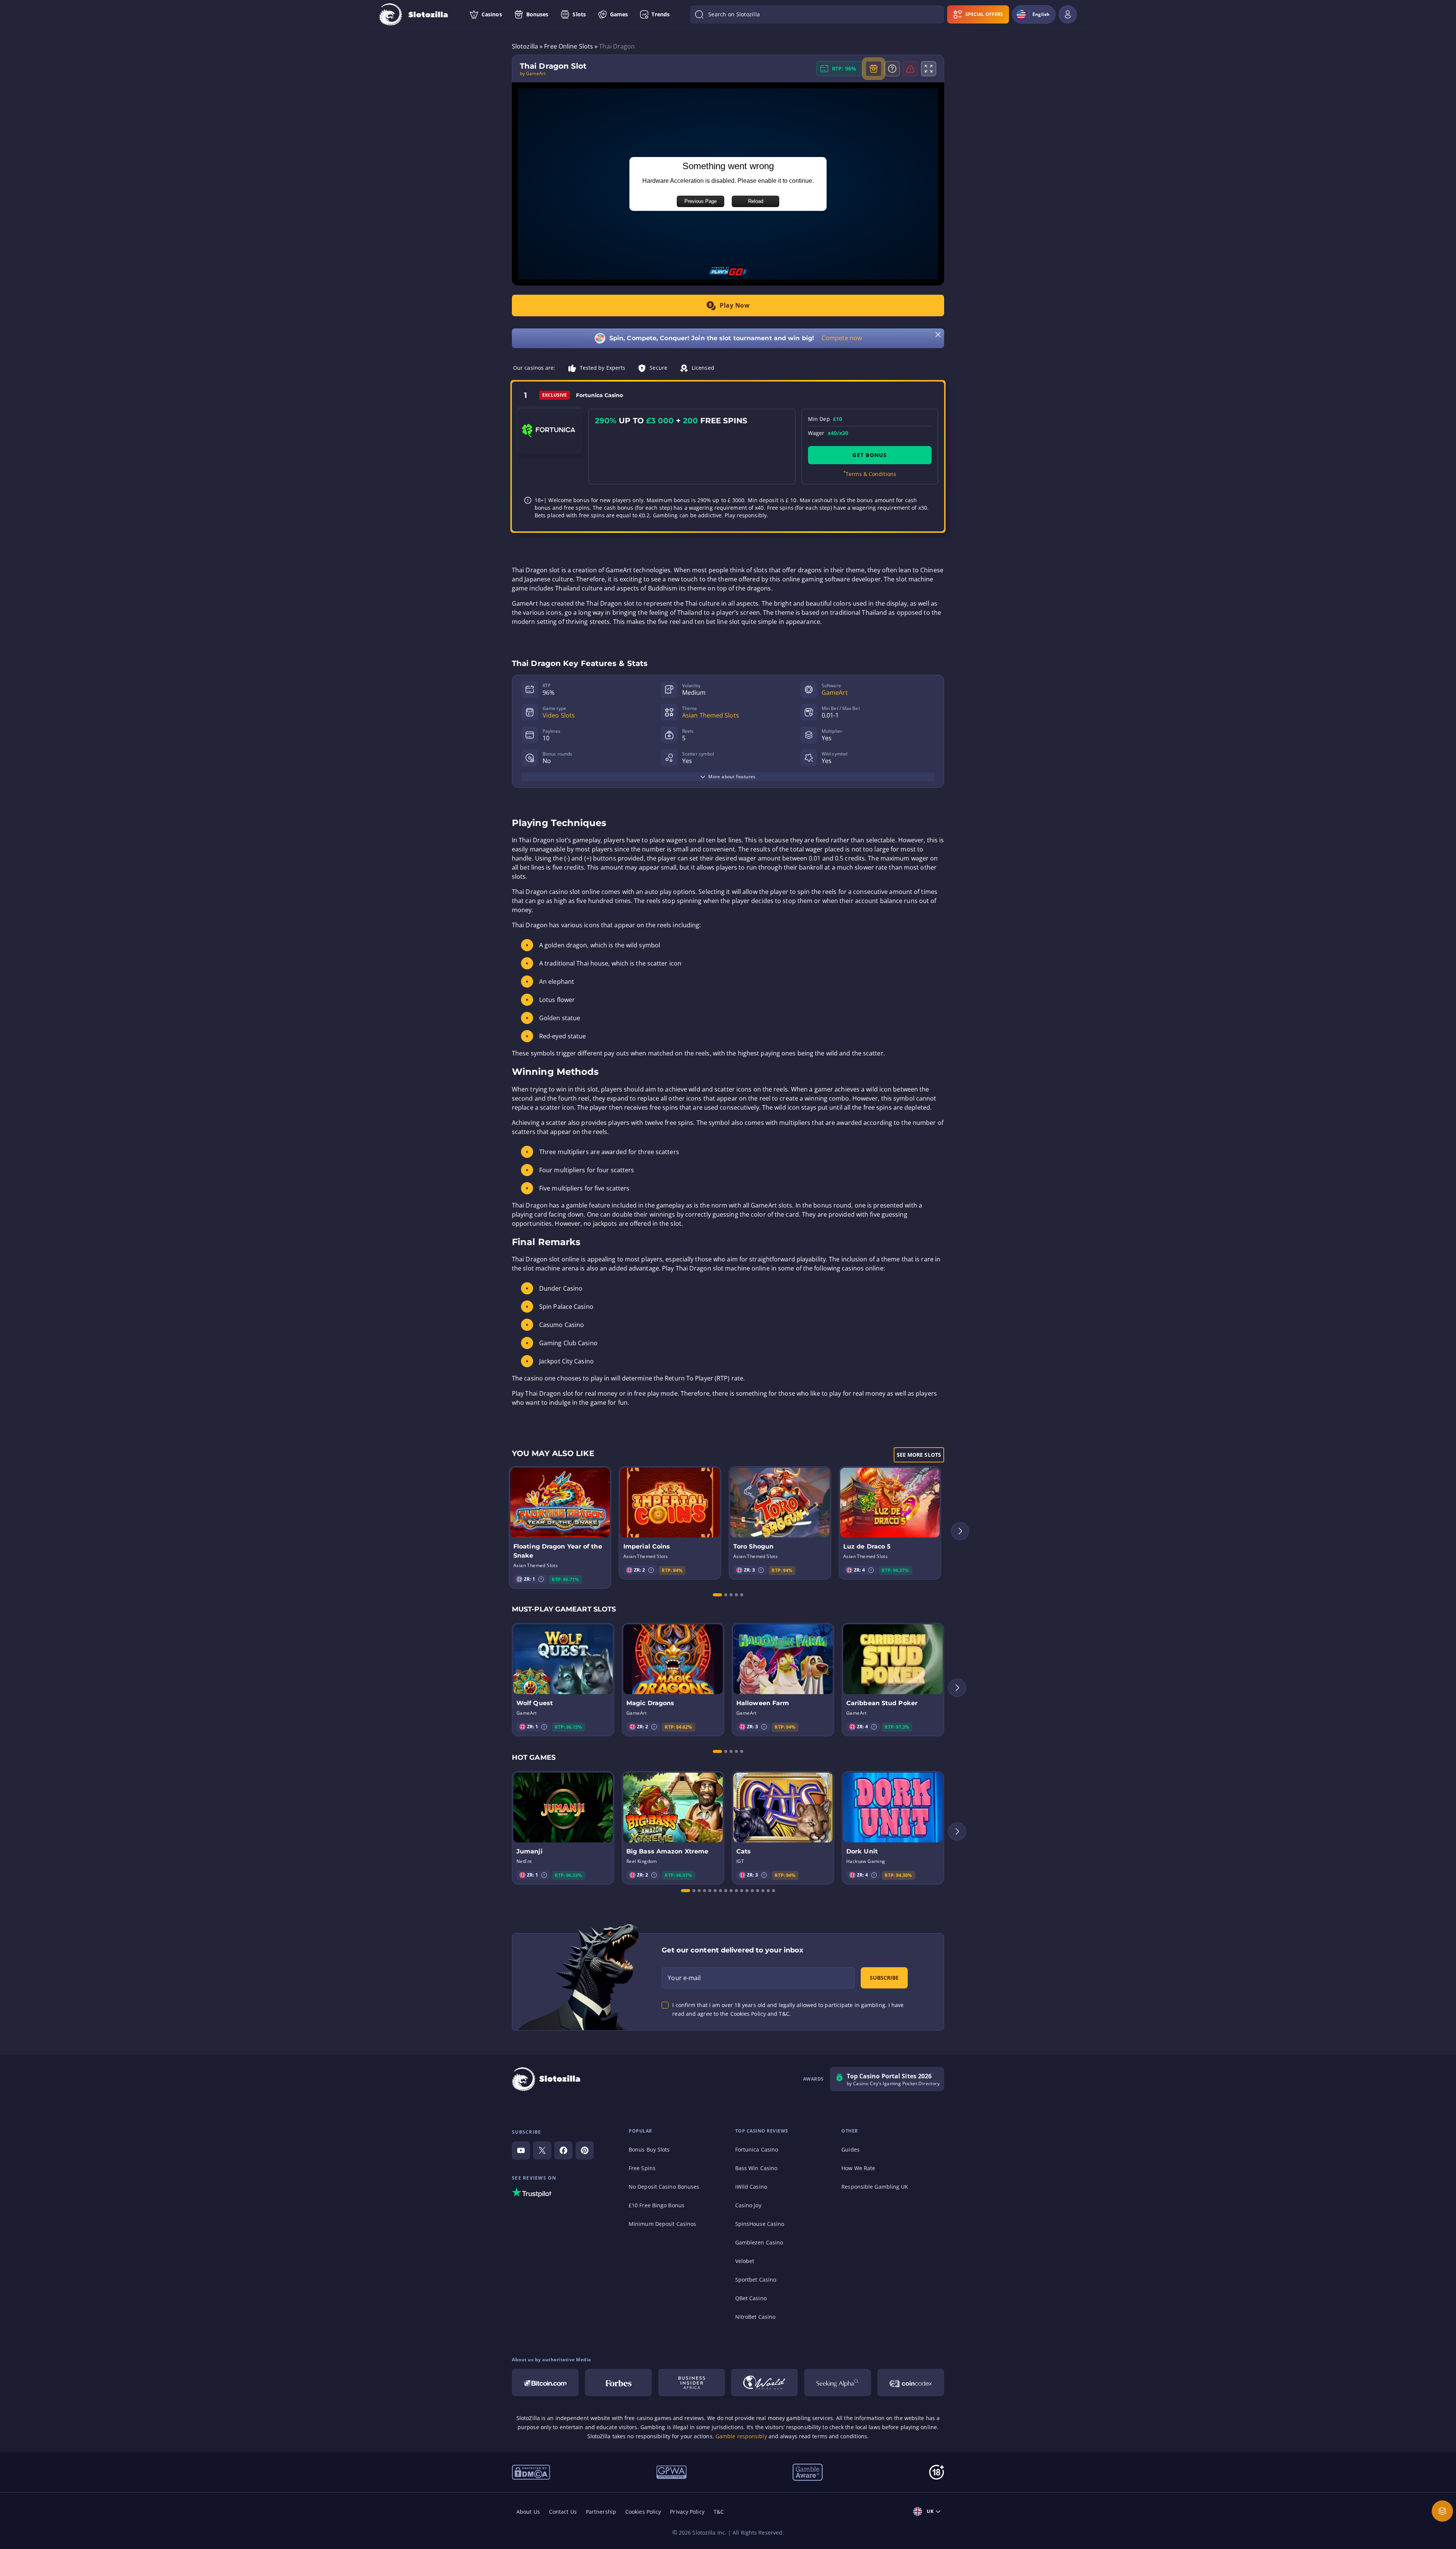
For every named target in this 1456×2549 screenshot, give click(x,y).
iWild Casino (751, 2187)
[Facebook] (563, 2150)
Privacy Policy (687, 2512)
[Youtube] (521, 2150)
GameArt (835, 693)
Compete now (842, 338)
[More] (1442, 2511)
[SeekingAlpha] (838, 2383)
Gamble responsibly (741, 2436)
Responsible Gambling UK (875, 2187)
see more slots (919, 1455)
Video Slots (559, 715)
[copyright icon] (764, 2383)
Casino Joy (748, 2205)
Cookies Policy (643, 2512)
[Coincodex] (911, 2383)
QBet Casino (751, 2298)
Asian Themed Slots (711, 715)
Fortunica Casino (757, 2149)
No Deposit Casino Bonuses (664, 2187)
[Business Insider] (692, 2383)
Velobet (745, 2261)
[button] (541, 1579)
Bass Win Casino (756, 2168)
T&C (719, 2512)
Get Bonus (870, 455)
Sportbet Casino (756, 2280)
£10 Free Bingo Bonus (657, 2205)
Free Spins (642, 2168)
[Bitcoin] (545, 2383)
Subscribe (884, 1978)
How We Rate (858, 2168)
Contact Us (563, 2512)
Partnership (601, 2512)
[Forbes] (618, 2383)
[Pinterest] (585, 2150)
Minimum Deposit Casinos (662, 2224)
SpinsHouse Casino (760, 2224)
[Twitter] (542, 2150)
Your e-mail (684, 1978)
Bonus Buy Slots (649, 2149)
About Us (528, 2512)
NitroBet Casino (755, 2317)
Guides (850, 2149)
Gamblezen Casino (759, 2242)
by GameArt (533, 74)
